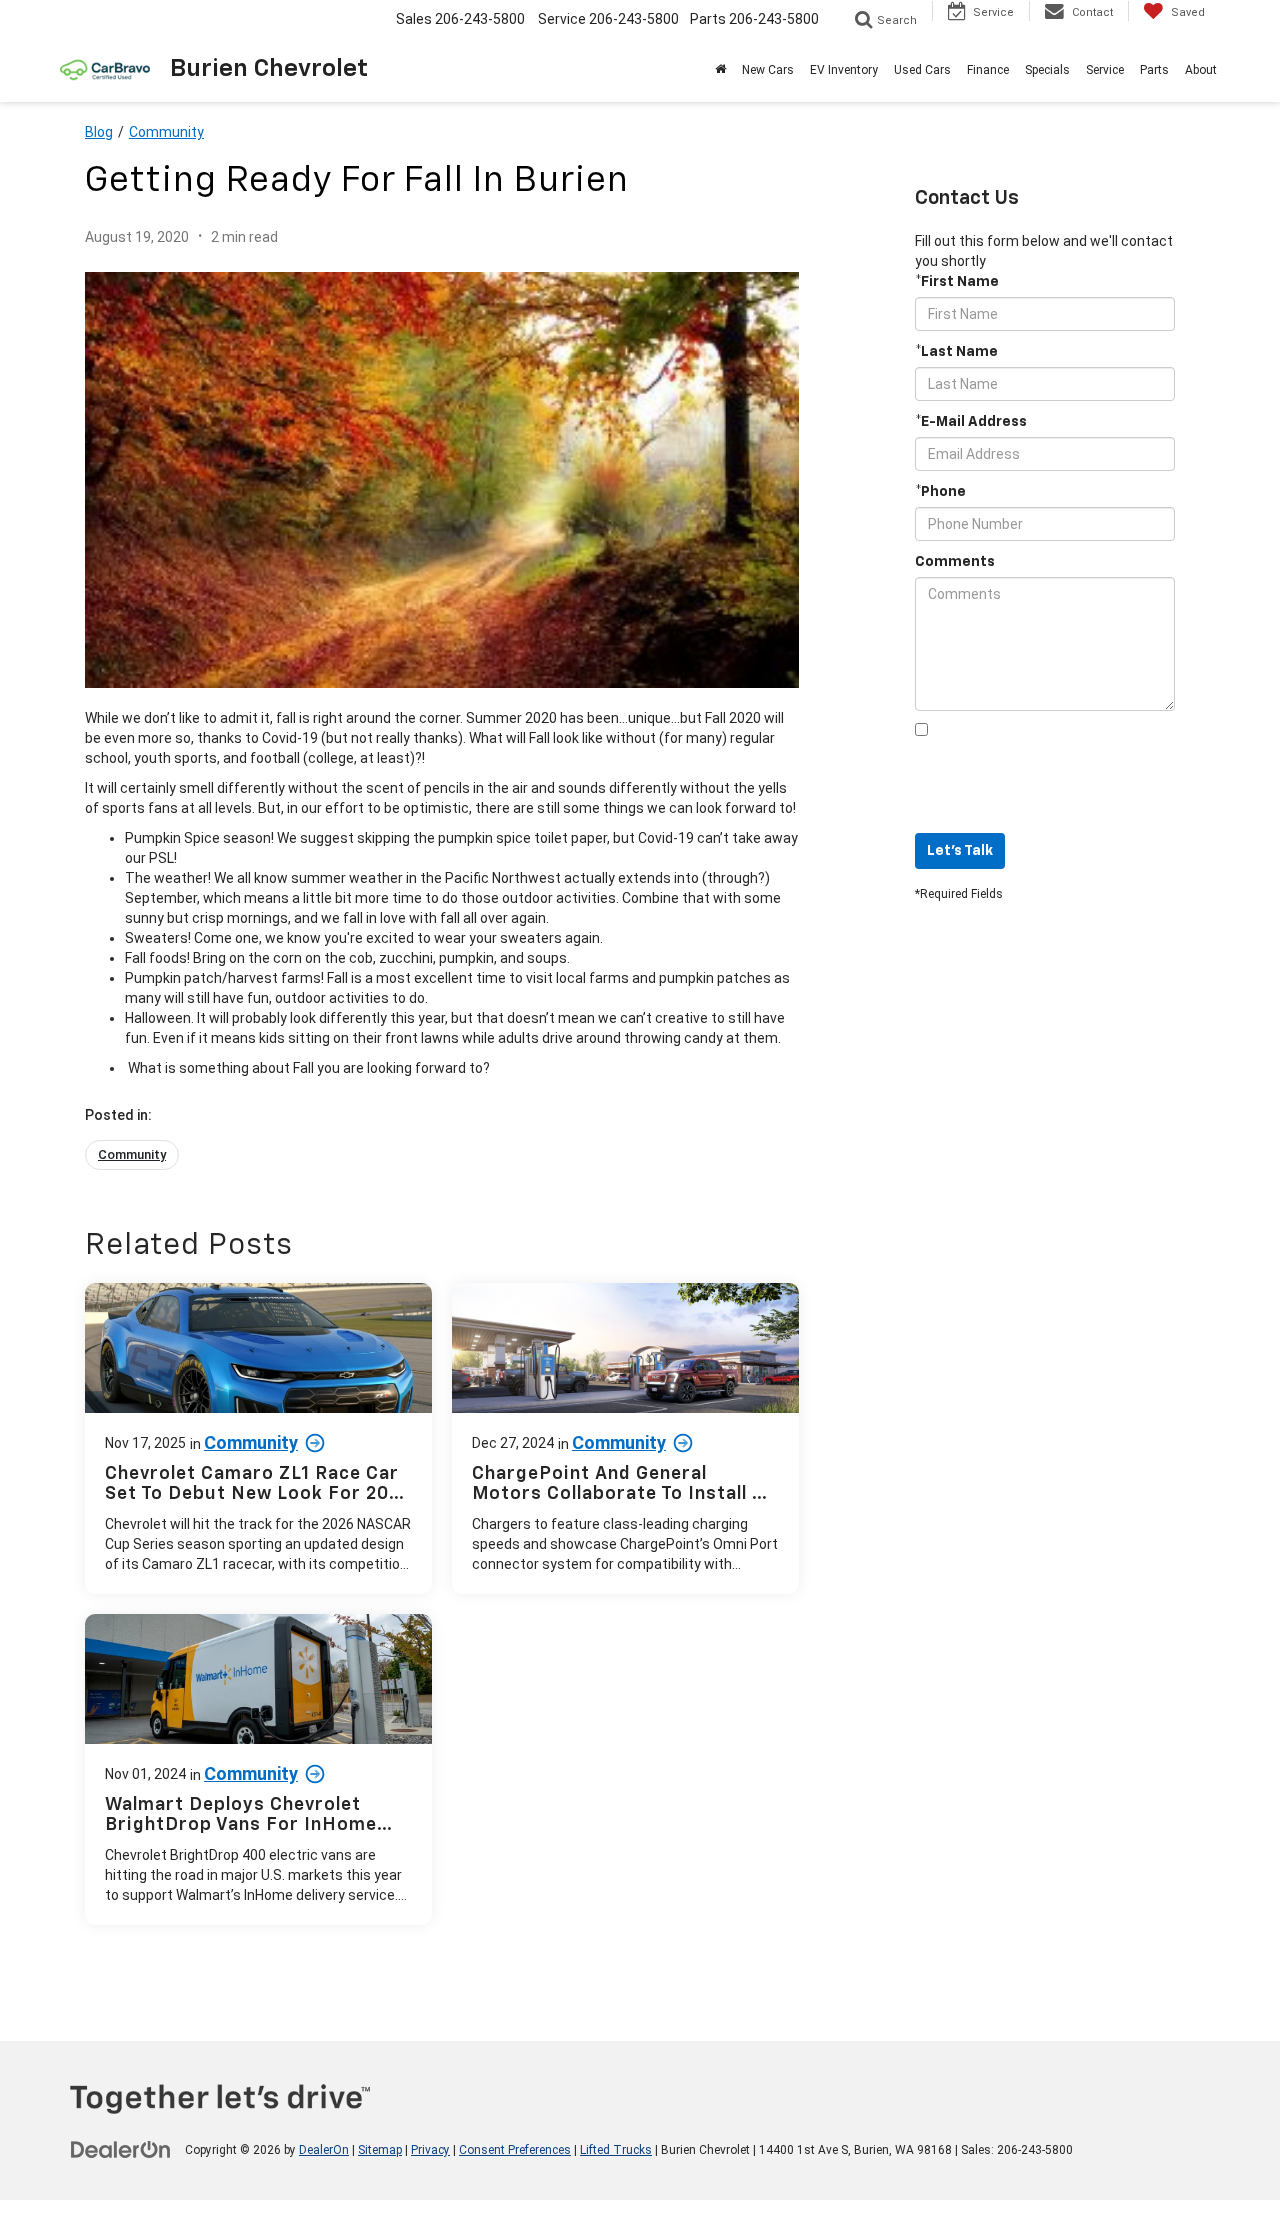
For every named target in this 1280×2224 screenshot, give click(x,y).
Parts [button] (1154, 70)
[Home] (720, 70)
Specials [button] (1047, 70)
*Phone (940, 492)
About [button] (1201, 70)
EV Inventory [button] (844, 70)
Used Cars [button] (922, 70)
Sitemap (380, 2150)
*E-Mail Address (971, 422)
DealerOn (324, 2150)
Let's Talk (960, 851)
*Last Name (956, 352)
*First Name (957, 282)
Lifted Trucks (616, 2150)
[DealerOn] (121, 2149)
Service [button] (1105, 70)
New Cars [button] (768, 70)
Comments (955, 562)
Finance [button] (988, 70)
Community (166, 132)
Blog (99, 132)
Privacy (430, 2150)
